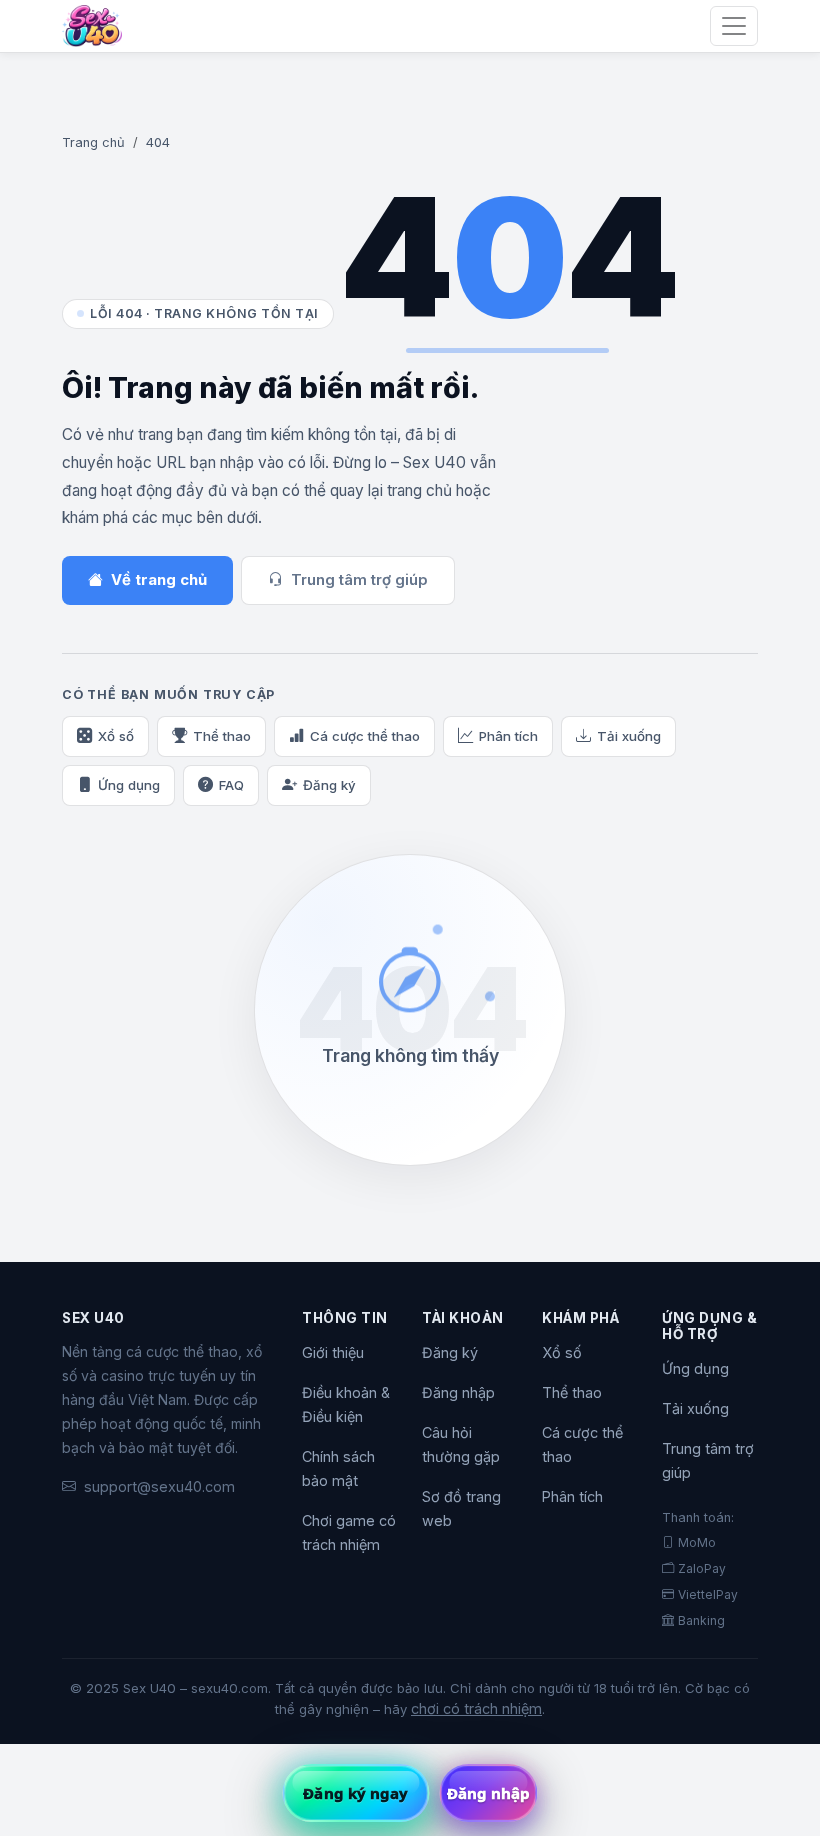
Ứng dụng (129, 785)
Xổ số (116, 736)
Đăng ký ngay (355, 1793)
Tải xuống (629, 736)
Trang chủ (93, 142)
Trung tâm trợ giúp (359, 580)
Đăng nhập (458, 1392)
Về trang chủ (159, 580)
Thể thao (222, 736)
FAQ (231, 785)
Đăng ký (329, 785)
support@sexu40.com (159, 1486)
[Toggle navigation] (734, 26)
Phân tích (508, 736)
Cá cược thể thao (365, 736)
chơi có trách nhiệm (476, 1708)
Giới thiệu (333, 1352)
